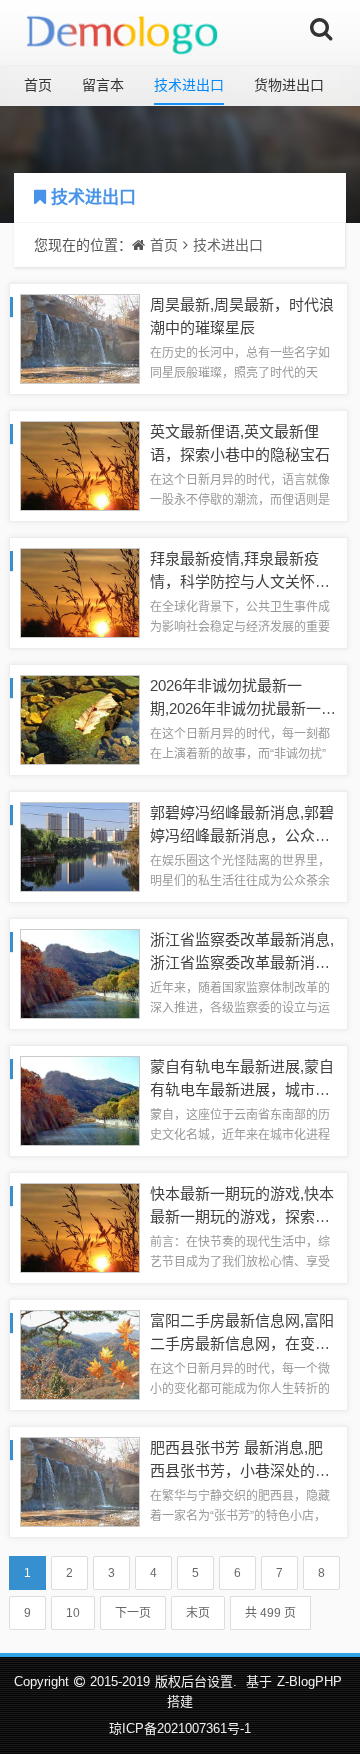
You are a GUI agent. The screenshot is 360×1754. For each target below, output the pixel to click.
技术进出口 (189, 85)
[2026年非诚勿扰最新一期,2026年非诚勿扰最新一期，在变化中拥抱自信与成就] (80, 718)
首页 (38, 85)
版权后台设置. (196, 1681)
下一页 (133, 1613)
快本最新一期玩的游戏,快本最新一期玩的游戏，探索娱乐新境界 (242, 1216)
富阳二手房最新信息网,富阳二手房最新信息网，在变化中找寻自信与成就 (242, 1343)
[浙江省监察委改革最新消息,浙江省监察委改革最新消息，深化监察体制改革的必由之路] (80, 972)
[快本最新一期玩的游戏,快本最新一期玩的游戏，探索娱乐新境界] (80, 1226)
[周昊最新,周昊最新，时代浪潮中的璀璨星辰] (80, 337)
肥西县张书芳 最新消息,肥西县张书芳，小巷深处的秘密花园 (240, 1470)
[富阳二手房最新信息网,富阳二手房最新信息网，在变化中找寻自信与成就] (80, 1353)
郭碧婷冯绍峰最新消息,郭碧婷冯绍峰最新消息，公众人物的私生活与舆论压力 (242, 835)
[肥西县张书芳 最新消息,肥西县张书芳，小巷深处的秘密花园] (80, 1480)
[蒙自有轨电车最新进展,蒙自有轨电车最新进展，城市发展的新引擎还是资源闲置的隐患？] (80, 1099)
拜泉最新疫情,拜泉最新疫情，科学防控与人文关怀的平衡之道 (240, 581)
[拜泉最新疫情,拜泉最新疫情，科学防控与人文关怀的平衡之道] (80, 591)
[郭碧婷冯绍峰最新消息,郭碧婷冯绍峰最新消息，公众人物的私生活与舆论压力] (80, 845)
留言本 (103, 85)
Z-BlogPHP (309, 1681)
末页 (198, 1613)
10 (73, 1613)
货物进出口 (289, 85)
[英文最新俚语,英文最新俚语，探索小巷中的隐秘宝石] (80, 464)
